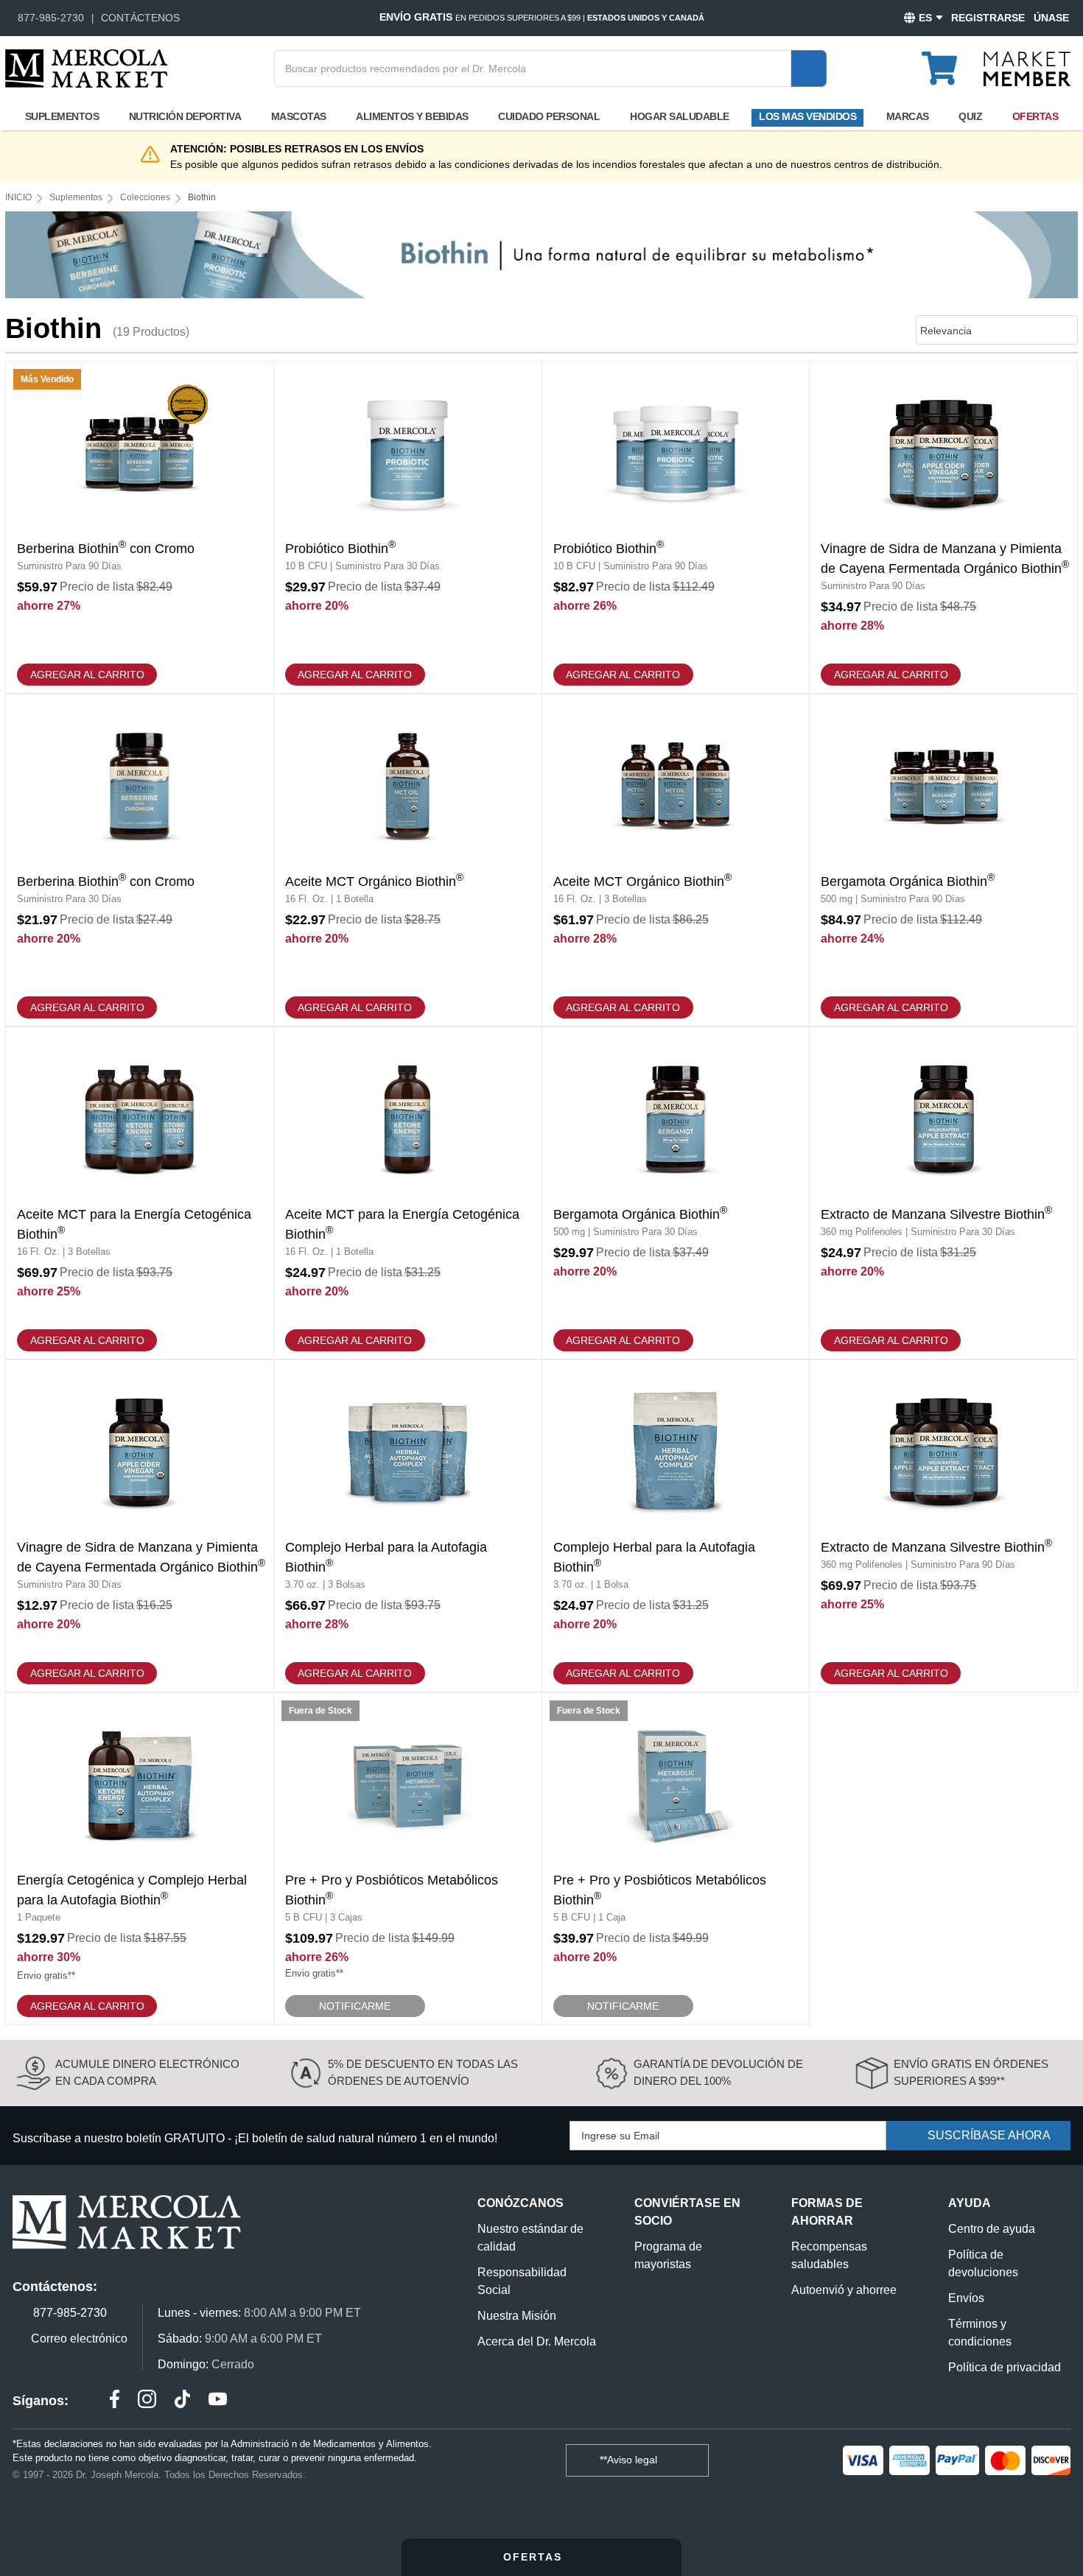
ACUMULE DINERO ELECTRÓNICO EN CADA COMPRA (147, 2072)
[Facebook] (115, 2401)
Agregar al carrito (87, 675)
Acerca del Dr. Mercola (537, 2341)
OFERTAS (535, 2557)
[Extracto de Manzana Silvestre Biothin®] (943, 1193)
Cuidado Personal (549, 116)
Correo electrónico (79, 2339)
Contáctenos (140, 18)
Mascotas (299, 116)
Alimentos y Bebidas (412, 116)
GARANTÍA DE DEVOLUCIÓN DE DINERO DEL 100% (718, 2072)
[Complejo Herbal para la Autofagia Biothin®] (408, 1526)
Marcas (908, 116)
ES (925, 18)
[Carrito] (948, 62)
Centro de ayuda (992, 2229)
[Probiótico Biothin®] (408, 527)
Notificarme (355, 2006)
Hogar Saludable (680, 116)
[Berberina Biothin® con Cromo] (140, 527)
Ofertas (1035, 116)
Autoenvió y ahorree (844, 2290)
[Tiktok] (182, 2401)
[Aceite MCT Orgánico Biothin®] (408, 860)
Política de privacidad (1005, 2367)
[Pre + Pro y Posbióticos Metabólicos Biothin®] (408, 1859)
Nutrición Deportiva (185, 116)
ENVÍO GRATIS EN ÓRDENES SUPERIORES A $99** (971, 2072)
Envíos (966, 2298)
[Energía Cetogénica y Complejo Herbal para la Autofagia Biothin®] (140, 1859)
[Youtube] (218, 2401)
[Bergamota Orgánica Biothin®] (943, 860)
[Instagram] (147, 2401)
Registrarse (988, 18)
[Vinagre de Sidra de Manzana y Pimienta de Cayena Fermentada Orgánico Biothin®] (943, 527)
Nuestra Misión (517, 2316)
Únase (1051, 18)
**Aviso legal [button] (630, 2460)
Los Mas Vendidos (807, 116)
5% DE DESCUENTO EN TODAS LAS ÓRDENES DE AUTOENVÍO (423, 2072)
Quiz (970, 116)
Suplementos (62, 116)
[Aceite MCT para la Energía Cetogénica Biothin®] (140, 1193)
